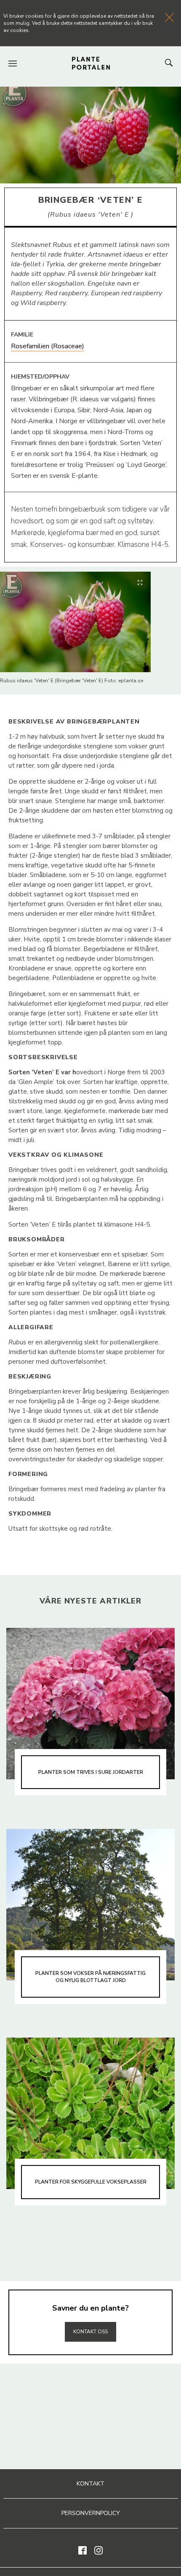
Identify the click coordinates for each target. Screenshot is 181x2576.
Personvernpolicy (91, 2513)
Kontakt (90, 2484)
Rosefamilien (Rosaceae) (48, 346)
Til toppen (90, 2314)
